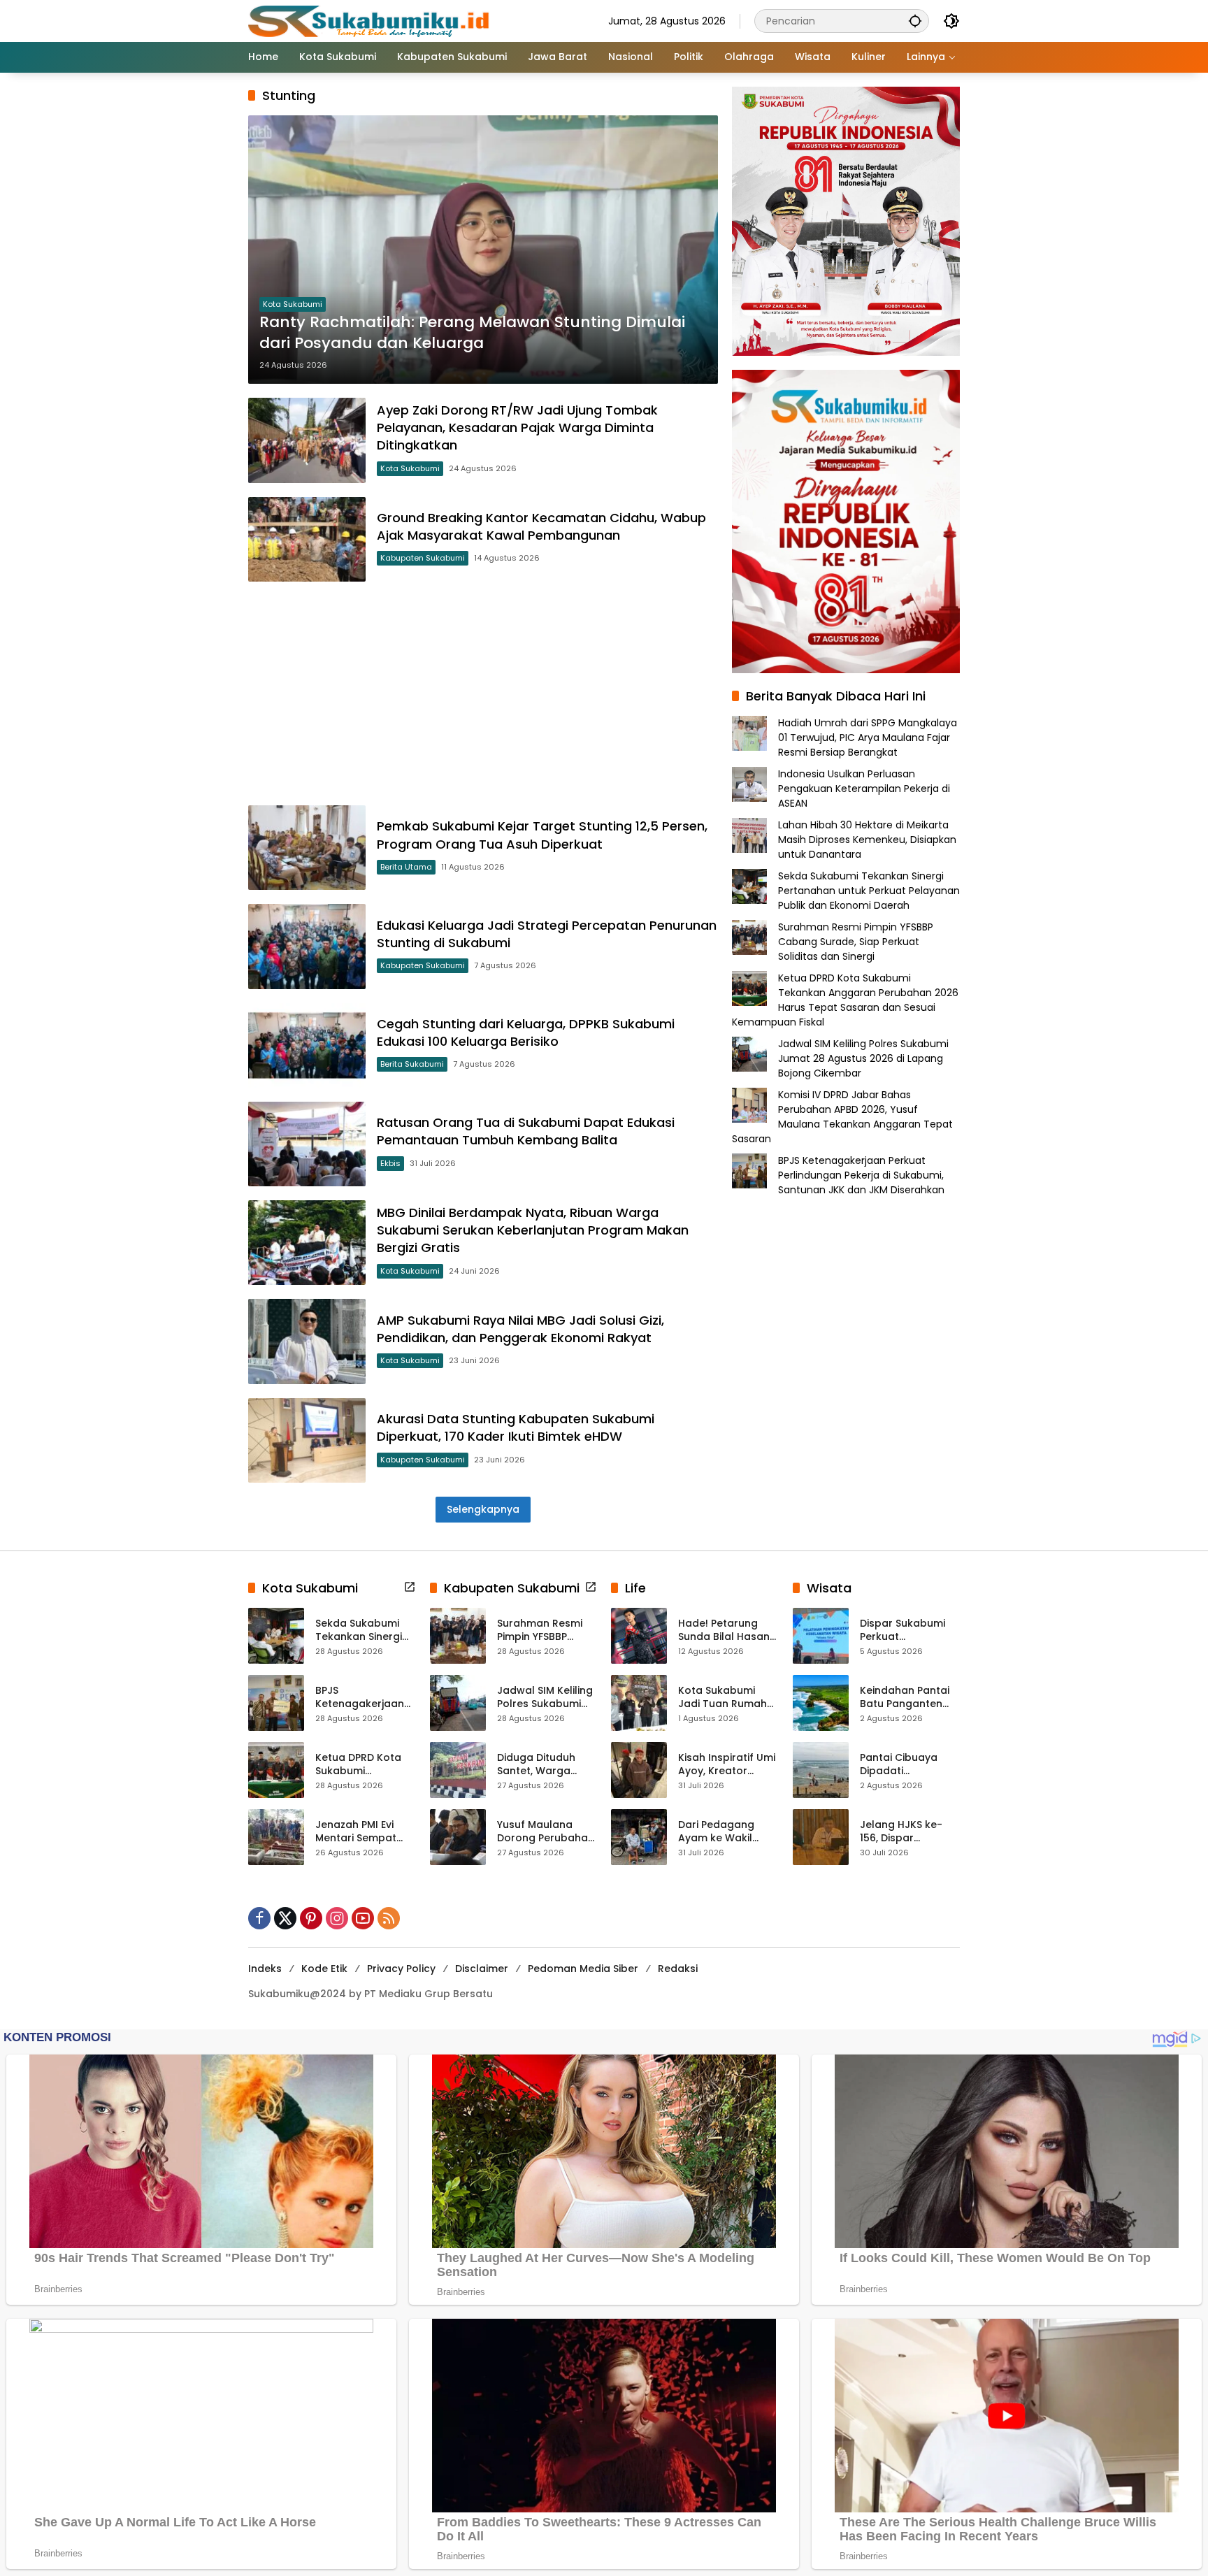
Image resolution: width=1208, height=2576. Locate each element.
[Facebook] (259, 1918)
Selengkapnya (483, 1509)
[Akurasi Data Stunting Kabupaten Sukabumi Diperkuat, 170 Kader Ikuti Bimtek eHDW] (307, 1440)
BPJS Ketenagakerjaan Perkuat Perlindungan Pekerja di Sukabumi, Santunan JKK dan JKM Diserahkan (861, 1175)
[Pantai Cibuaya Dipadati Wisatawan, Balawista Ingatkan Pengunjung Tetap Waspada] (821, 1770)
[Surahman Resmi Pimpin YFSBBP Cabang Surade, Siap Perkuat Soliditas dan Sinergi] (458, 1636)
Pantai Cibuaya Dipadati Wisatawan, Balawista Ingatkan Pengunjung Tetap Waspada (909, 1765)
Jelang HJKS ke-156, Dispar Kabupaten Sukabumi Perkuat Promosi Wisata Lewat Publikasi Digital (906, 1832)
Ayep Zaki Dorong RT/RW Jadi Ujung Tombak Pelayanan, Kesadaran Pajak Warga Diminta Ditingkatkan (517, 427)
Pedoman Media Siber (583, 1969)
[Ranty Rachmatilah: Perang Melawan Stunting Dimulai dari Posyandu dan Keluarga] (483, 250)
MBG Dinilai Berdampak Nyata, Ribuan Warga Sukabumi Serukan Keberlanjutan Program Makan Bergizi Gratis (533, 1230)
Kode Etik (324, 1969)
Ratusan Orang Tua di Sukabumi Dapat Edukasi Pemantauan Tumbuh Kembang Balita (526, 1131)
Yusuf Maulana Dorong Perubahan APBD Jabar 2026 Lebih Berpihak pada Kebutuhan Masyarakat (546, 1832)
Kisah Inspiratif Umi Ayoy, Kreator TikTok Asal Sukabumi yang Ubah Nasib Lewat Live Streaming (727, 1765)
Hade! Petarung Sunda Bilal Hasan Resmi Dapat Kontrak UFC (724, 1631)
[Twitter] (285, 1918)
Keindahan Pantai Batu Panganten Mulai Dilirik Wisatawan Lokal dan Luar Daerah (905, 1698)
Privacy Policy (401, 1969)
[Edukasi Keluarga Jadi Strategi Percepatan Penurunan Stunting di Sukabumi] (307, 946)
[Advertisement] (483, 693)
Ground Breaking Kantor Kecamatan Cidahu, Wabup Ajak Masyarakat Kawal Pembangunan (541, 526)
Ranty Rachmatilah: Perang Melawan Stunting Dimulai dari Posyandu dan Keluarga (472, 333)
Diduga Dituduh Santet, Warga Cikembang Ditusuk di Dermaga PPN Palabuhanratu (546, 1765)
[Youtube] (363, 1918)
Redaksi (678, 1969)
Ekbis (390, 1163)
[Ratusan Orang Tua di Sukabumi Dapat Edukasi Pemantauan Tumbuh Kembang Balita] (307, 1144)
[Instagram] (337, 1918)
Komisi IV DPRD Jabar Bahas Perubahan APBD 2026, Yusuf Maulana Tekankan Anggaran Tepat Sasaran (842, 1117)
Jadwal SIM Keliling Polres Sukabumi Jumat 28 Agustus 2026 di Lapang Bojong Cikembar (863, 1058)
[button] (915, 21)
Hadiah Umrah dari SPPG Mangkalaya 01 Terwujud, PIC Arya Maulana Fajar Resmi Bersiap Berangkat (868, 737)
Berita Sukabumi (412, 1064)
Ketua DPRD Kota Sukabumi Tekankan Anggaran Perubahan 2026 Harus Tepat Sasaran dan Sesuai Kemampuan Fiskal (845, 1000)
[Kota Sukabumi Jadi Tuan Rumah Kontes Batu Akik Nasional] (639, 1703)
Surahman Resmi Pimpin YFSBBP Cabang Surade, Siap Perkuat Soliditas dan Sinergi (856, 942)
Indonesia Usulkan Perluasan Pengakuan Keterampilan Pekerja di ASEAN (864, 789)
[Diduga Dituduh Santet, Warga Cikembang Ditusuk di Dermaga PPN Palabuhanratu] (458, 1770)
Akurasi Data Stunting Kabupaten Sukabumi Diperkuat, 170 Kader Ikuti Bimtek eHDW (516, 1427)
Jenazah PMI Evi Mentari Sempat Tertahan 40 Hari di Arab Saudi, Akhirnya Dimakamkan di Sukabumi (365, 1832)
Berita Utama (406, 867)
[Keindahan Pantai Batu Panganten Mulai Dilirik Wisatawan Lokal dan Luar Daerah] (821, 1703)
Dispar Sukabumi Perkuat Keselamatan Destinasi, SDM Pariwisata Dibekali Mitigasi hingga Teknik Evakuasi (908, 1631)
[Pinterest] (311, 1918)
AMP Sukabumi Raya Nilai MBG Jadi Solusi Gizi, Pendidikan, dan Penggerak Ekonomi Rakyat (520, 1329)
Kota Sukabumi (293, 304)
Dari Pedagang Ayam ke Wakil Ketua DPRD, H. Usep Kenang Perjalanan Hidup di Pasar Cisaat (727, 1832)
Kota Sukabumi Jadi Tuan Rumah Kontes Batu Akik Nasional (722, 1698)
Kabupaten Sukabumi (423, 558)
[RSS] (389, 1918)
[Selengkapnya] (410, 1587)
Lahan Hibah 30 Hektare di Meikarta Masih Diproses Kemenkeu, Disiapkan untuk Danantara (867, 840)
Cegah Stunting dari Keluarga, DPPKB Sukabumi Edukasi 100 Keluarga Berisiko (526, 1032)
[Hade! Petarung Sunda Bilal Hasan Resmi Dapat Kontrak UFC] (639, 1636)
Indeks (265, 1969)
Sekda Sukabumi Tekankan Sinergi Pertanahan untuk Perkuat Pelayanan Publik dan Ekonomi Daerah (869, 891)
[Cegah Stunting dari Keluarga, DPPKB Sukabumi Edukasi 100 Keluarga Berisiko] (307, 1045)
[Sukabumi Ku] (371, 20)
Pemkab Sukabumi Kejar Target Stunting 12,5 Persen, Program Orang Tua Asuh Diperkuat (542, 835)
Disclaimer (482, 1969)
